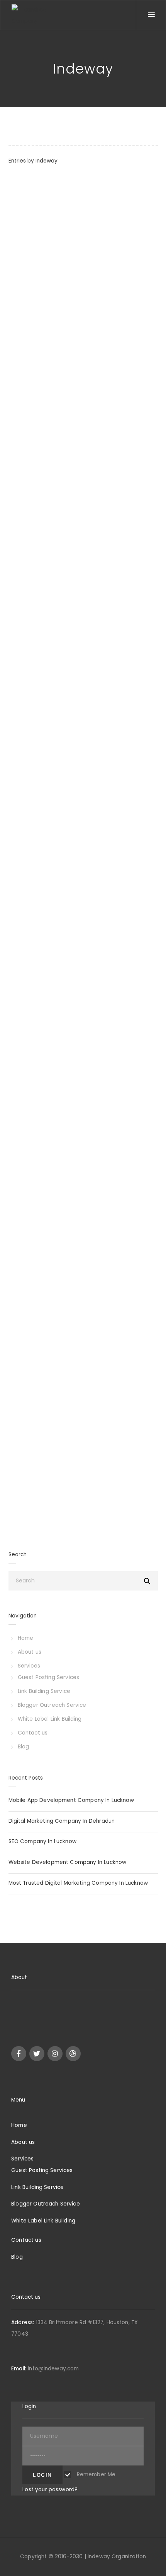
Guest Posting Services (48, 1677)
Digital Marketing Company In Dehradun (62, 1821)
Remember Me (95, 2475)
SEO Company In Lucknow (42, 1841)
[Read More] (13, 436)
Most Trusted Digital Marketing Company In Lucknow (78, 1883)
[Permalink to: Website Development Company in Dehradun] (18, 219)
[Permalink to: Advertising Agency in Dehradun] (18, 491)
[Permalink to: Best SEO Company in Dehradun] (18, 1012)
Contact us (33, 1733)
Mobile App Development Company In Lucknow (71, 1800)
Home (26, 1638)
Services (29, 1666)
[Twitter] (37, 2054)
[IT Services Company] (33, 15)
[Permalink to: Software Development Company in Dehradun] (18, 1297)
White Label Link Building (50, 1719)
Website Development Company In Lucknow (68, 1862)
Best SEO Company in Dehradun (63, 992)
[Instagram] (55, 2054)
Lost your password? (50, 2490)
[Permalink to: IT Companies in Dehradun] (18, 752)
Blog (24, 1747)
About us (30, 1652)
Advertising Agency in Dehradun (64, 471)
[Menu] (151, 15)
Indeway (47, 161)
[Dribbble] (73, 2054)
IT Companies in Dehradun (54, 731)
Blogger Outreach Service (52, 1705)
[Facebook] (19, 2054)
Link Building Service (44, 1691)
